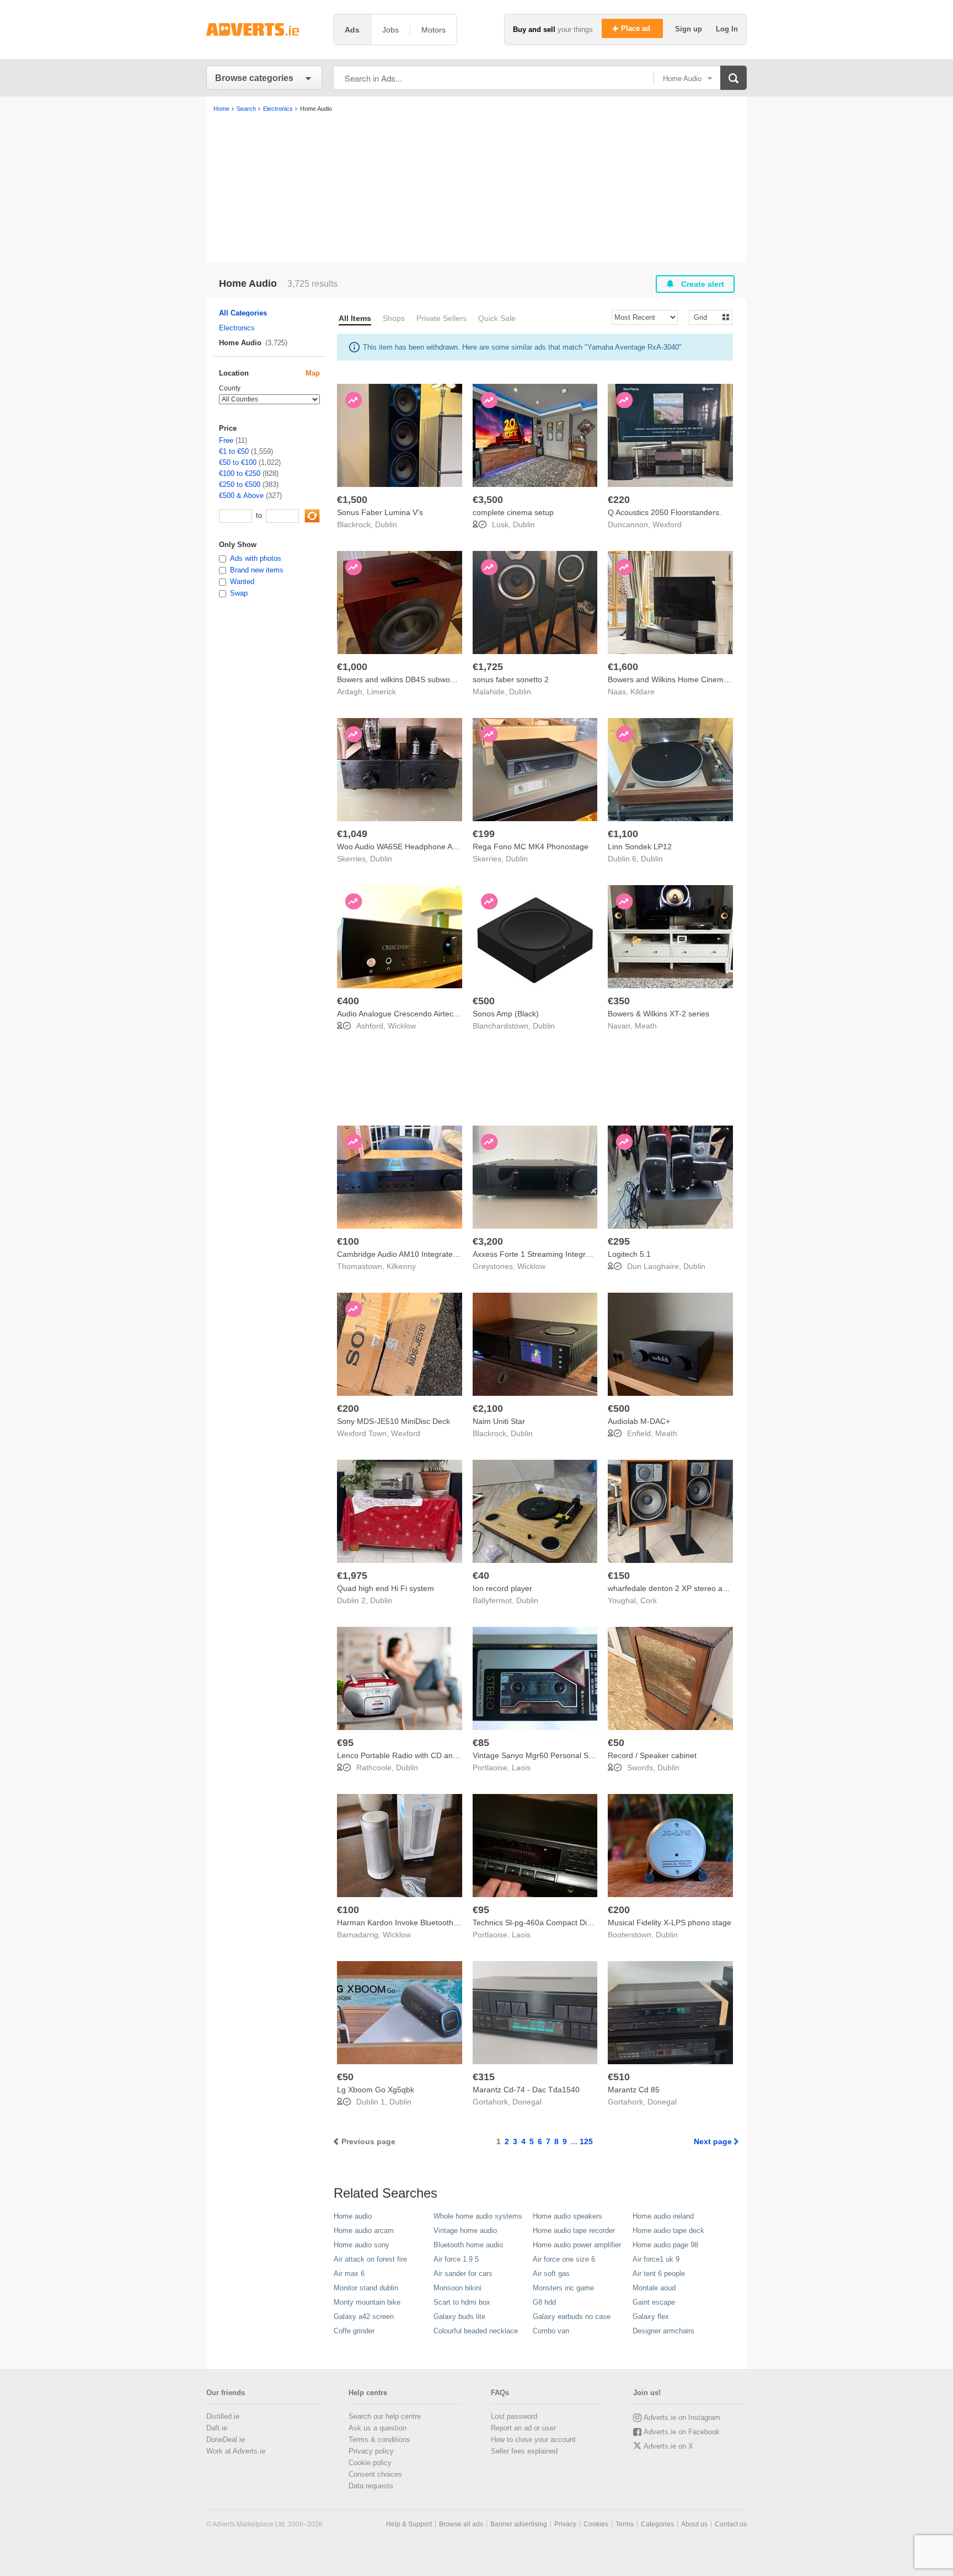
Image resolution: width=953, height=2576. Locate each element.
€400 (348, 1001)
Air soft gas (551, 2274)
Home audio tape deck (668, 2230)
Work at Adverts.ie (236, 2451)
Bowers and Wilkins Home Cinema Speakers (686, 679)
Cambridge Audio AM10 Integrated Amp (406, 1254)
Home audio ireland (663, 2216)
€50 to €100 (238, 462)
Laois (521, 1768)
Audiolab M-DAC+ (639, 1421)
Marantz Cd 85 (634, 2090)
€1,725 (488, 667)
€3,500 (488, 500)
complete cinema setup (513, 512)
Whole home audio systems (478, 2216)
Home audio (353, 2216)
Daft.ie (217, 2428)
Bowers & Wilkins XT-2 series (658, 1014)
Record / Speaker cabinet (652, 1755)
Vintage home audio (465, 2230)
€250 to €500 (240, 484)
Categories (657, 2524)
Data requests (371, 2486)
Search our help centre (385, 2416)
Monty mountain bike (367, 2302)
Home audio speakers (567, 2216)
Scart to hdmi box (462, 2302)
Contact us (731, 2524)
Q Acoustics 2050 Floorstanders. (665, 512)
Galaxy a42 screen (364, 2317)
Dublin (386, 524)
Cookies (596, 2524)
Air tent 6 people (659, 2274)
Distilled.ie (223, 2416)
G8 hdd (544, 2302)
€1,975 (352, 1576)
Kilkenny (401, 1266)
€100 (348, 1241)
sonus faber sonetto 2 (511, 679)
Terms (625, 2524)
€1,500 (352, 500)
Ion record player (502, 1588)
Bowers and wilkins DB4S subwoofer (400, 679)
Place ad (637, 28)
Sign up (690, 29)
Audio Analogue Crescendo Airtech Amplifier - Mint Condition (442, 1014)
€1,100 (623, 834)
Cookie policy (370, 2463)
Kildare (643, 692)
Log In (727, 29)
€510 (619, 2077)
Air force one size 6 (564, 2259)
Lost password (514, 2416)
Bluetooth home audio (468, 2245)
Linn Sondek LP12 (640, 847)
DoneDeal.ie (226, 2440)
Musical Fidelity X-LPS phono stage (670, 1922)
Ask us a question (378, 2428)
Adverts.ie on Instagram (682, 2417)
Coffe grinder (354, 2331)
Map (313, 373)
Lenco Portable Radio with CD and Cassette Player (426, 1755)
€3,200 (488, 1241)
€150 (619, 1576)
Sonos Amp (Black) (506, 1014)
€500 (484, 1001)
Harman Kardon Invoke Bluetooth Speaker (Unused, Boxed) (441, 1922)
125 (586, 2141)
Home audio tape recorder (574, 2230)
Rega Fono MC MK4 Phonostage (531, 847)
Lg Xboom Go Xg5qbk (376, 2090)
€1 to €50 (234, 451)
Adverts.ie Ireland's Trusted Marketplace (264, 30)
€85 (481, 1743)
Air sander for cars (463, 2274)
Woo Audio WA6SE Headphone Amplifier (407, 847)
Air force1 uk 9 (656, 2259)
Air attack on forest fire (370, 2259)
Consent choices (375, 2474)
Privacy (565, 2524)
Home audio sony (362, 2245)
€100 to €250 (240, 473)
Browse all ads (461, 2524)
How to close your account (533, 2440)
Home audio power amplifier (577, 2245)
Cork (649, 1600)
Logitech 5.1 (629, 1254)
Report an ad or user (523, 2428)
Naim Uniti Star (499, 1421)
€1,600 (623, 667)
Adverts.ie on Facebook (682, 2432)
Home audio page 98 (665, 2245)
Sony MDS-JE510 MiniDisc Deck (393, 1421)
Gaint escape (654, 2302)
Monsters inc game (563, 2288)
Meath (646, 1026)
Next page (713, 2141)
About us (694, 2524)
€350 (619, 1001)
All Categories (243, 313)
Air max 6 (349, 2274)
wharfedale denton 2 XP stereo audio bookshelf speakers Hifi (714, 1588)
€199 (484, 834)
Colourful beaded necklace (476, 2331)
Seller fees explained (524, 2451)
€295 (619, 1241)
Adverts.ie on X (668, 2446)
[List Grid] (706, 317)
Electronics (237, 328)
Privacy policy (371, 2451)
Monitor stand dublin (366, 2288)
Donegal (527, 2102)
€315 (484, 2077)
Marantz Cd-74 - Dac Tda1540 (526, 2090)
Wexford (667, 524)
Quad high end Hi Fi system (386, 1588)
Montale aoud (654, 2288)
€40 (481, 1576)
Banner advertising (519, 2524)
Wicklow (402, 1026)
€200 (348, 1409)
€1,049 (352, 834)
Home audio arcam (364, 2230)
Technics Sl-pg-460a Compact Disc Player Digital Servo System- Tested (597, 1922)
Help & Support (409, 2524)
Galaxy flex (651, 2317)
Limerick (381, 692)
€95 (345, 1743)
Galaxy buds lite (459, 2317)
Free (226, 440)
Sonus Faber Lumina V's (380, 512)
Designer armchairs (663, 2331)
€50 (616, 1743)
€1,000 (352, 667)
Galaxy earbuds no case (572, 2317)
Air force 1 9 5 (456, 2259)
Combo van (551, 2331)
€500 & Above (241, 496)
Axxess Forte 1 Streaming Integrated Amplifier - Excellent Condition (590, 1254)
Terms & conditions (379, 2440)
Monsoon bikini (457, 2288)
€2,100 (488, 1409)
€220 (619, 500)
